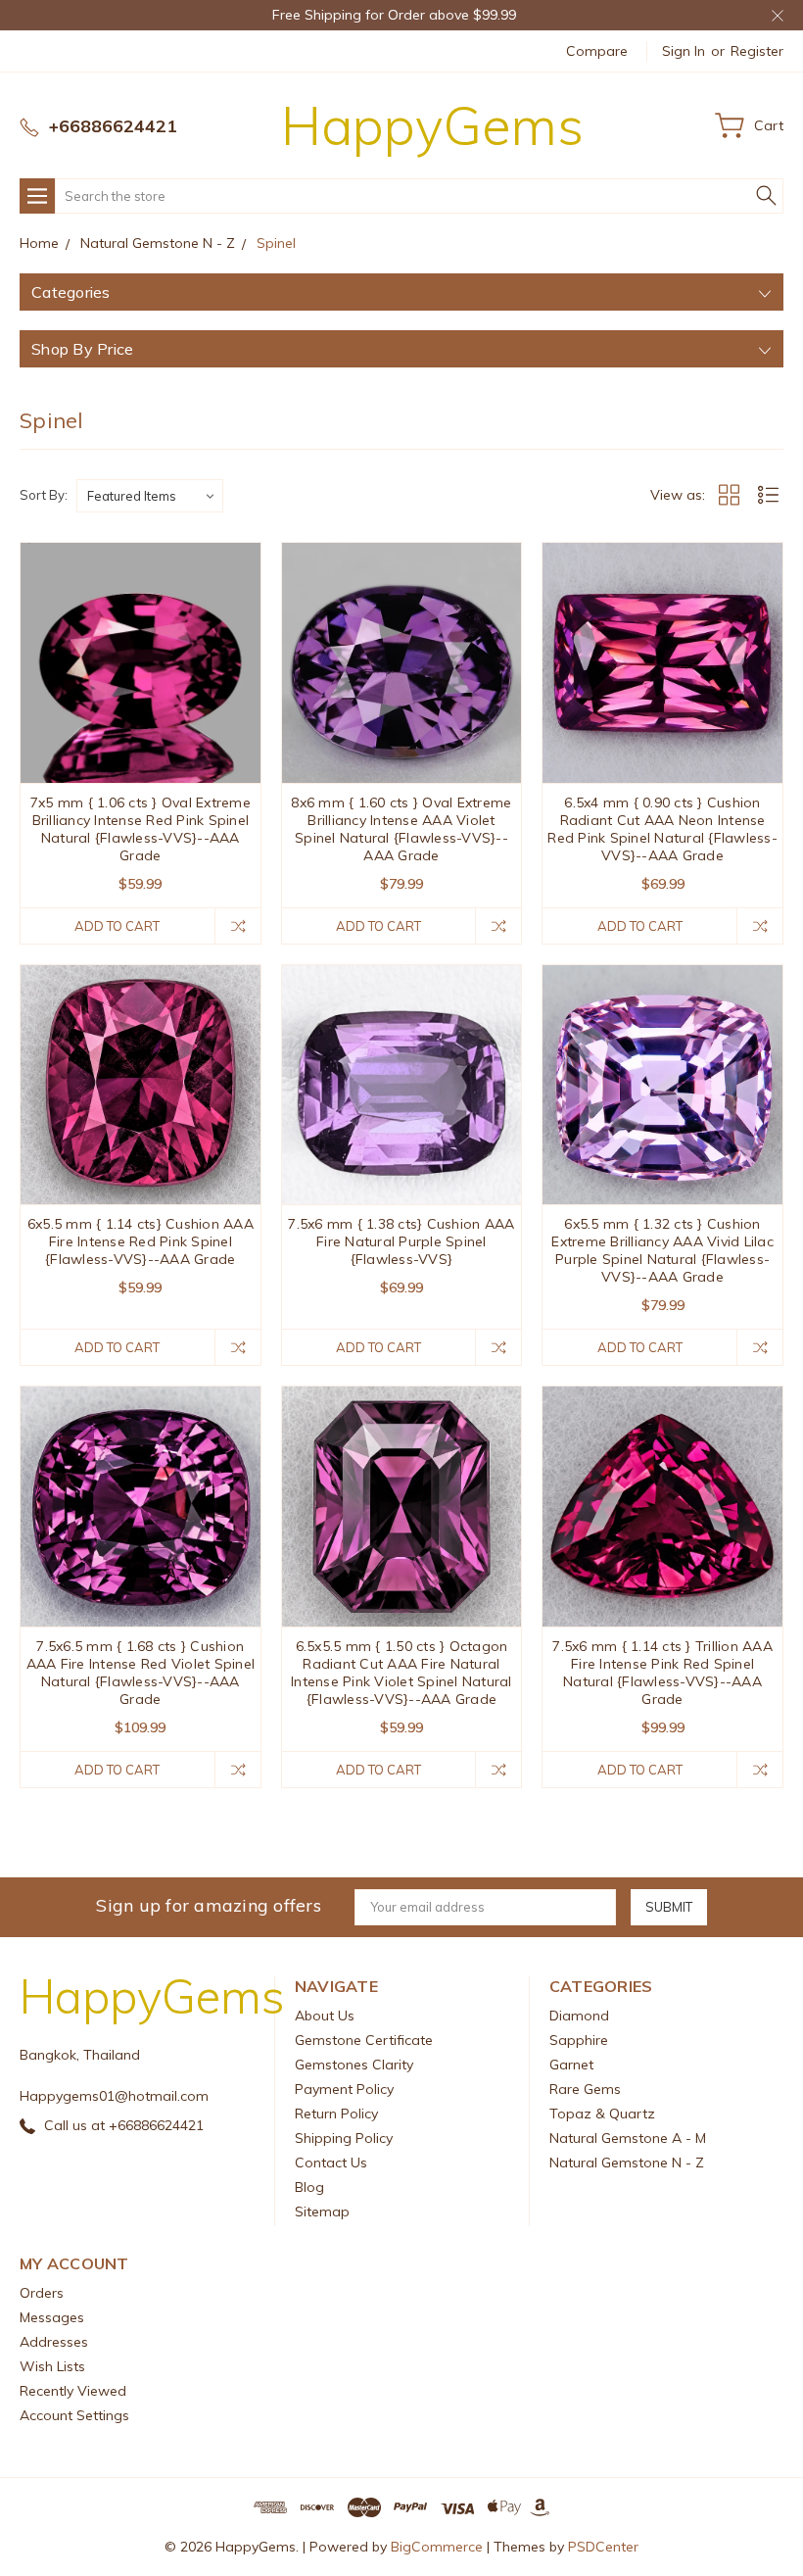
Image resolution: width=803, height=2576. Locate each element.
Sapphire (579, 2040)
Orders (42, 2293)
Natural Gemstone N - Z (627, 2163)
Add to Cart (117, 926)
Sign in (684, 51)
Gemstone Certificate (364, 2040)
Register (757, 51)
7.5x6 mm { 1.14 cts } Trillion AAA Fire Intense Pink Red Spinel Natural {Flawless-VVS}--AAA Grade (662, 1673)
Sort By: (44, 495)
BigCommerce (437, 2547)
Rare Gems (585, 2089)
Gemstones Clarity (354, 2065)
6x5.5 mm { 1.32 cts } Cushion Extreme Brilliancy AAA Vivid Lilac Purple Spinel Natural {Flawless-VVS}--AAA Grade (662, 1250)
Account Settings (74, 2415)
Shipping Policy (344, 2138)
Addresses (54, 2342)
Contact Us (331, 2163)
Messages (52, 2317)
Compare (597, 51)
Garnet (571, 2065)
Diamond (579, 2016)
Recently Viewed (73, 2391)
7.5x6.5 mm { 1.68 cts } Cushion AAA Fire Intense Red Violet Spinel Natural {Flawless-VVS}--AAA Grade (141, 1673)
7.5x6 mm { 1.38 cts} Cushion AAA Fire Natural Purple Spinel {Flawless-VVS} (401, 1241)
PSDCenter (603, 2547)
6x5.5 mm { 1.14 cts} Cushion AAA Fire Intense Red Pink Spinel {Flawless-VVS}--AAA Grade (141, 1241)
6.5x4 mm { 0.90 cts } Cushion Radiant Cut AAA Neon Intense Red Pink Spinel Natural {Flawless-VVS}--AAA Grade (662, 829)
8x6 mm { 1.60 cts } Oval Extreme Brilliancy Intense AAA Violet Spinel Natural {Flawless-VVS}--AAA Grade (401, 829)
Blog (309, 2187)
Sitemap (322, 2211)
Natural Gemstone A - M (628, 2138)
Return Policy (336, 2114)
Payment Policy (344, 2089)
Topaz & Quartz (602, 2114)
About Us (325, 2016)
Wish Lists (52, 2366)
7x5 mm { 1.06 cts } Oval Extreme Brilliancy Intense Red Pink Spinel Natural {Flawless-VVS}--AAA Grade (141, 829)
